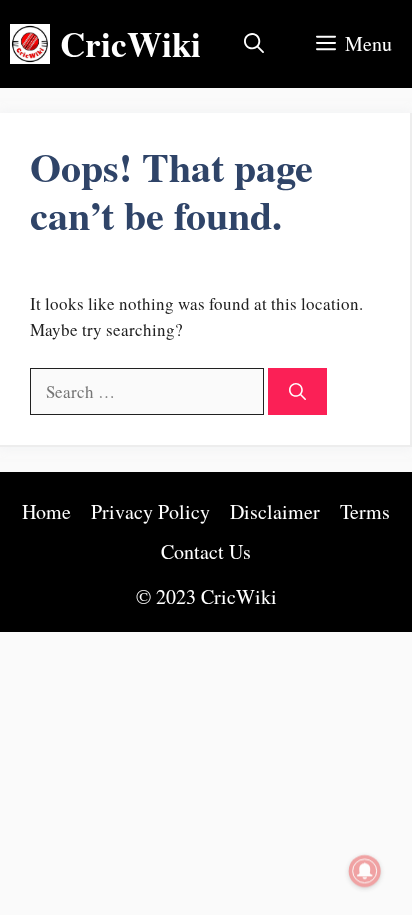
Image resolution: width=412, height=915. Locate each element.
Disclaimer (275, 511)
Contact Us (206, 551)
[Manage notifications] (365, 871)
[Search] (297, 392)
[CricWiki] (30, 44)
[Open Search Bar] (254, 44)
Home (46, 511)
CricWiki (130, 43)
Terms (365, 511)
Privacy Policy (150, 511)
